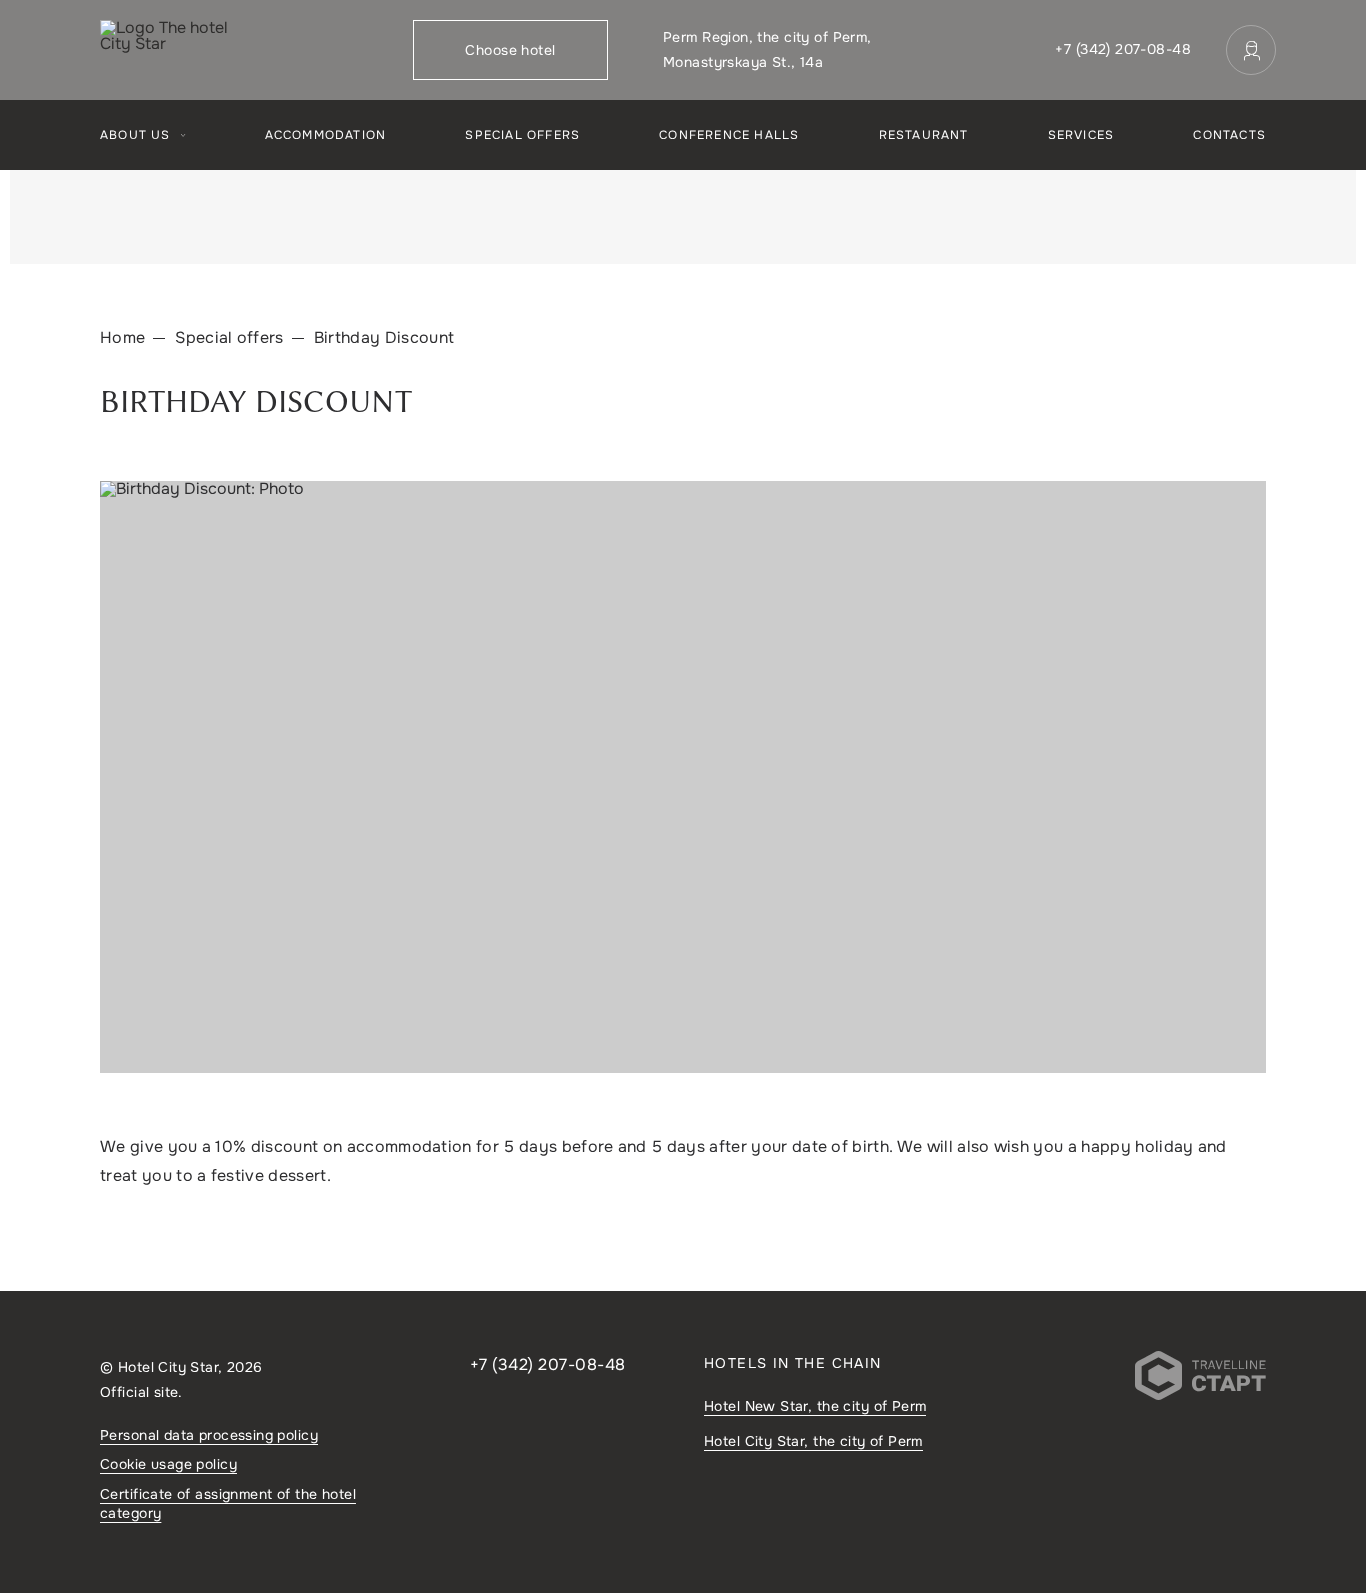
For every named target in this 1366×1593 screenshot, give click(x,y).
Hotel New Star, (815, 1406)
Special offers (522, 135)
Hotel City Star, (813, 1441)
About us (135, 135)
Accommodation (326, 135)
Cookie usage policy (168, 1464)
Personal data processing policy (209, 1435)
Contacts (1229, 135)
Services (1081, 135)
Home (122, 337)
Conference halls (729, 135)
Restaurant (924, 135)
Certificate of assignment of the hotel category (228, 1504)
